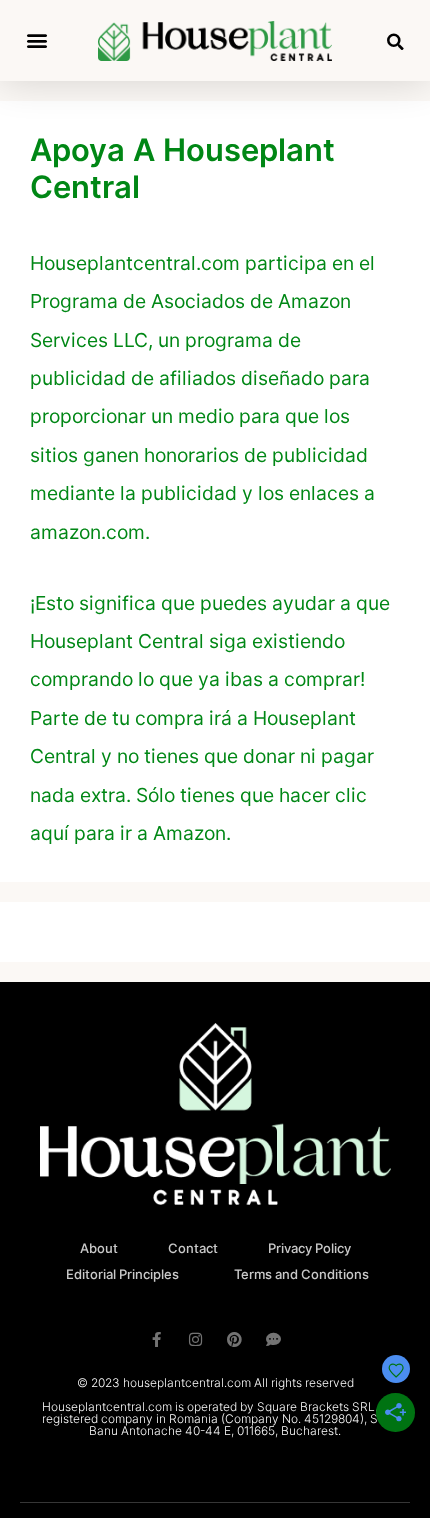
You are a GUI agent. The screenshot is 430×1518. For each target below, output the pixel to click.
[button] (36, 40)
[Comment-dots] (273, 1339)
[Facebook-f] (156, 1339)
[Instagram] (195, 1339)
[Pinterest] (234, 1339)
